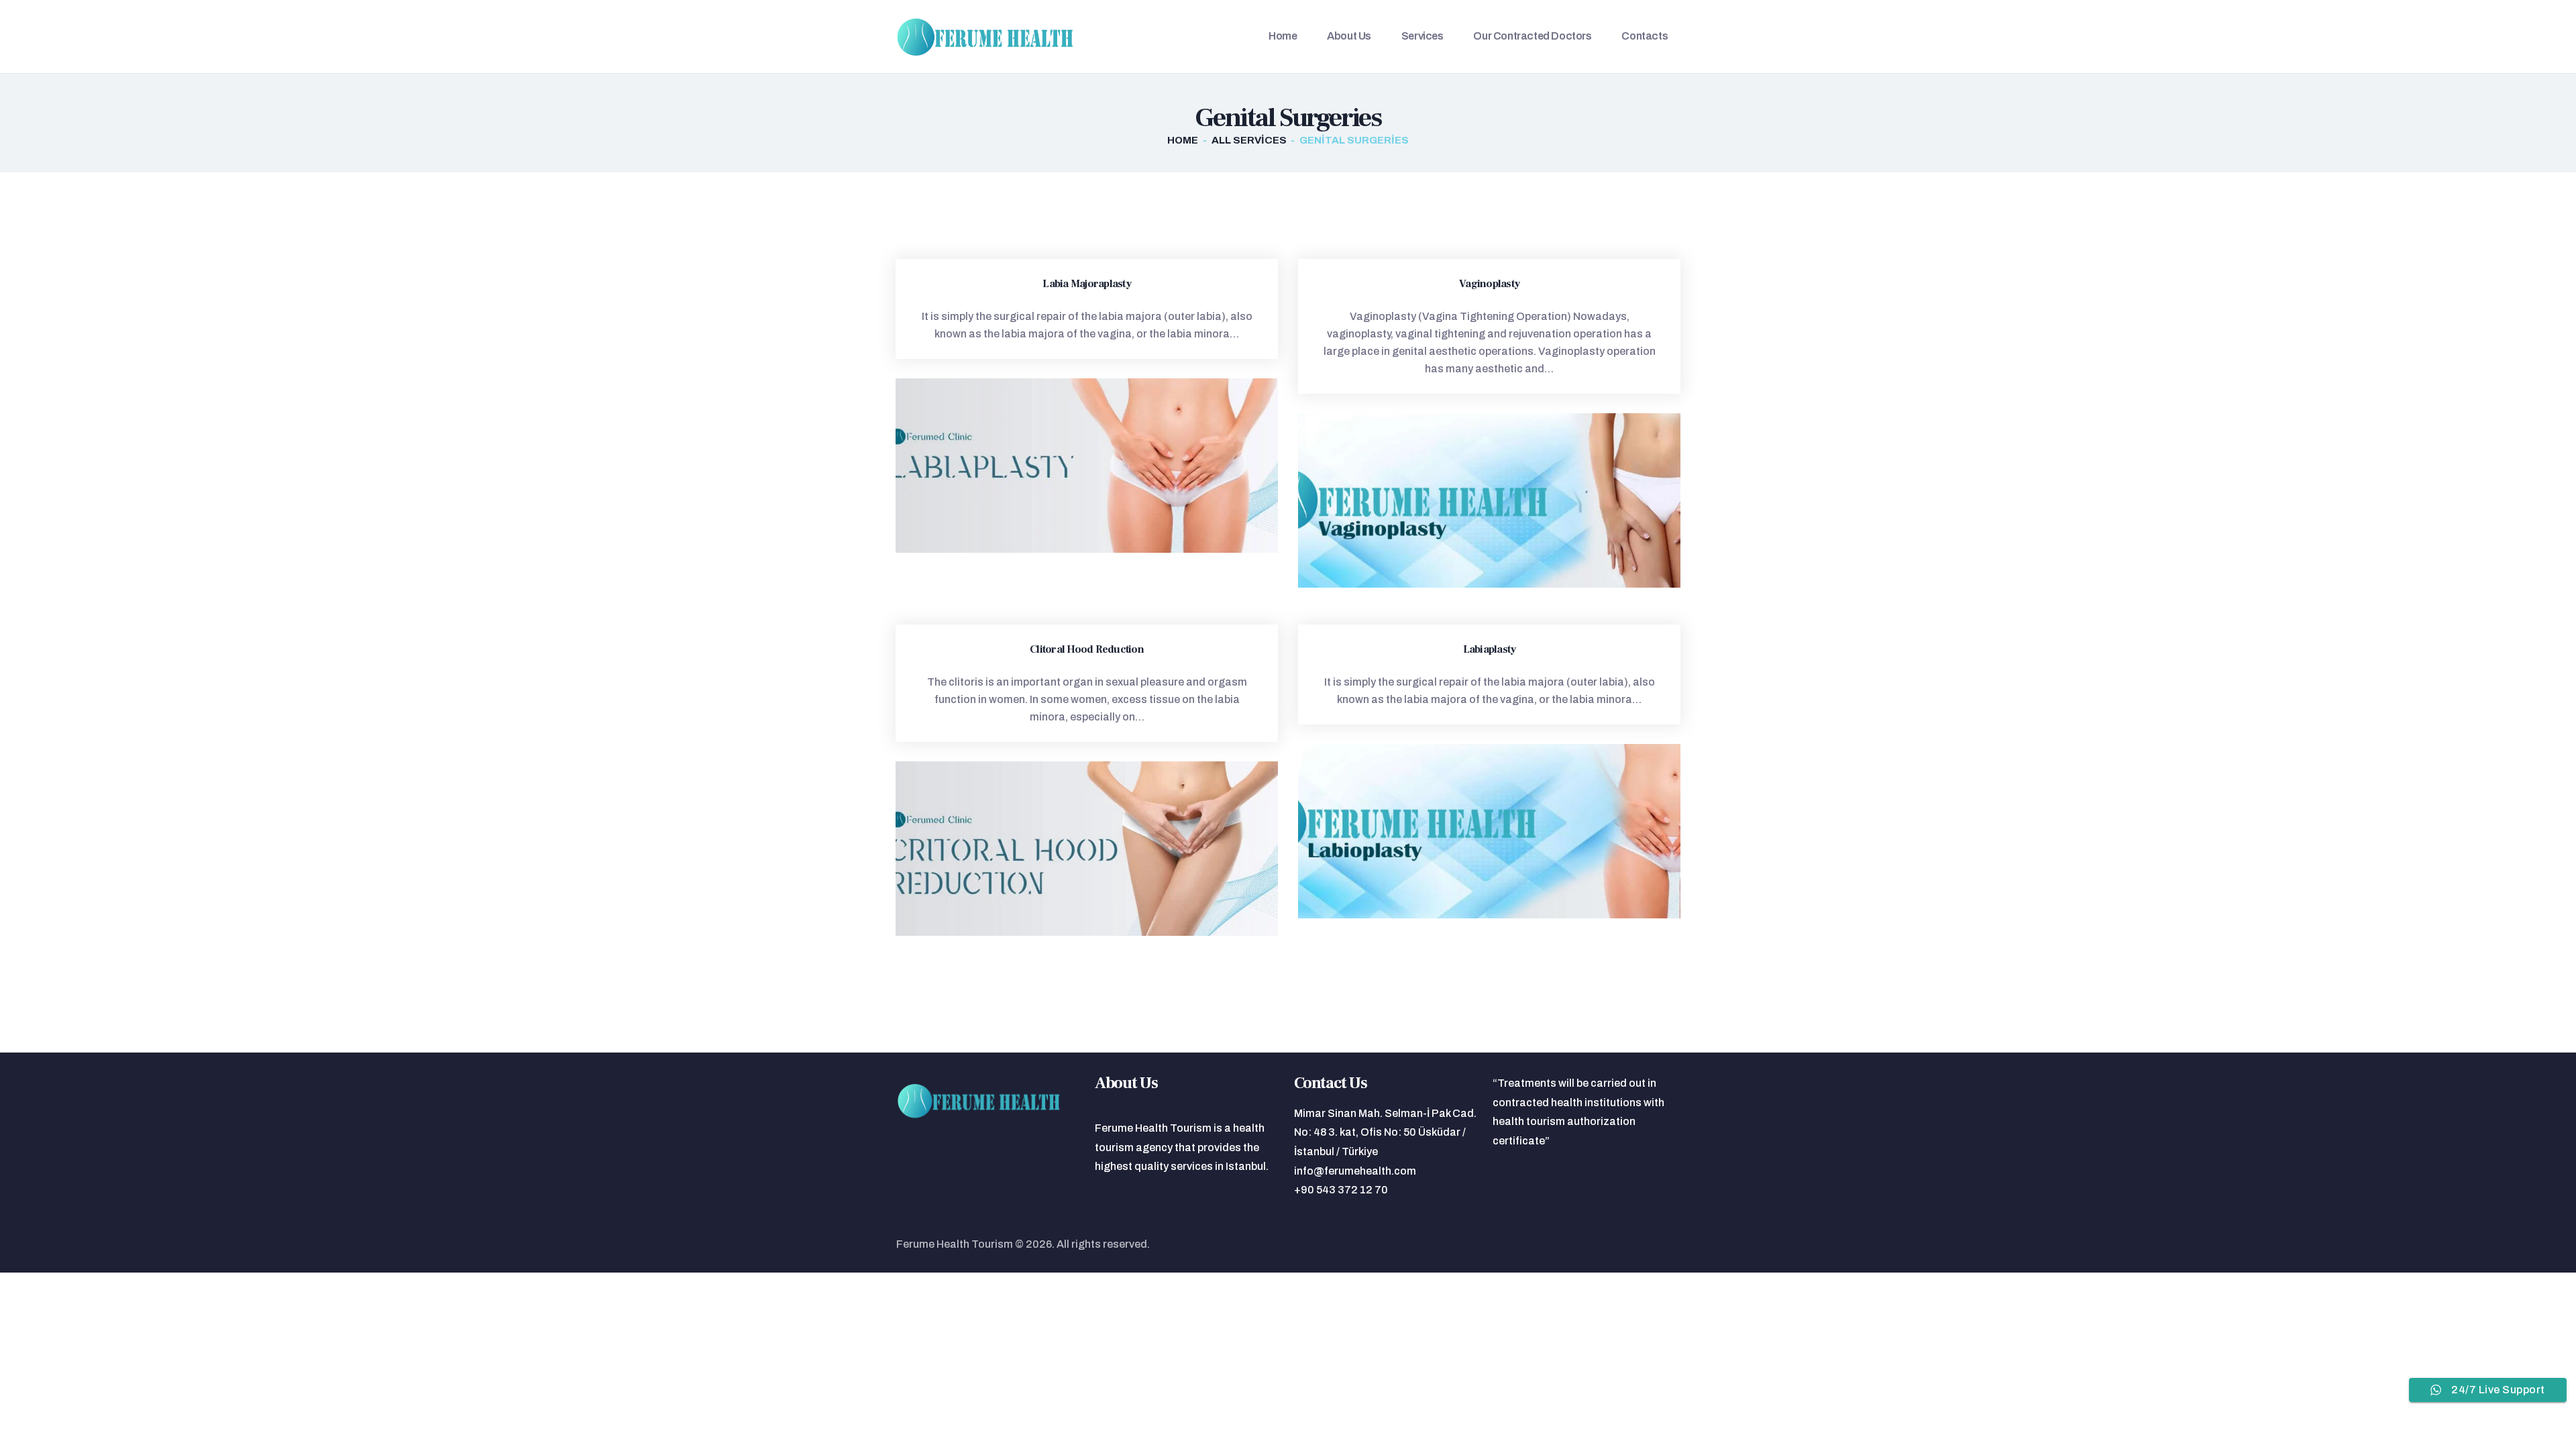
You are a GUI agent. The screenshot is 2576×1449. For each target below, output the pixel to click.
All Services (1249, 140)
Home (1183, 140)
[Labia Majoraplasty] (1062, 466)
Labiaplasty (1490, 650)
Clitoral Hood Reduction (1087, 650)
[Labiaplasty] (1464, 831)
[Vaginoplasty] (1464, 500)
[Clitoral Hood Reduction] (1062, 849)
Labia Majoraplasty (1087, 284)
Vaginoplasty (1489, 284)
